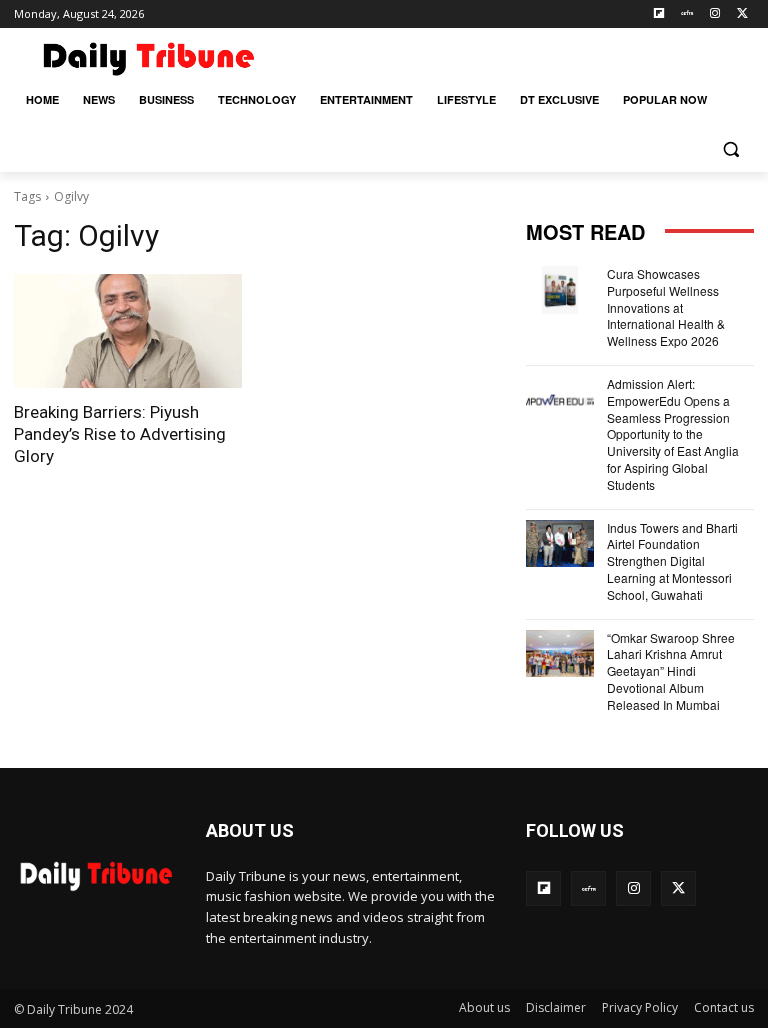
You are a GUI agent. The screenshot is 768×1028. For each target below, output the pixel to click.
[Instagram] (714, 14)
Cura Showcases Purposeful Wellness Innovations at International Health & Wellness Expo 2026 (666, 307)
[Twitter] (742, 14)
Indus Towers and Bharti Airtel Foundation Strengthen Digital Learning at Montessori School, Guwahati (672, 561)
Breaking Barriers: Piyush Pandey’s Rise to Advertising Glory (120, 434)
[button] (730, 148)
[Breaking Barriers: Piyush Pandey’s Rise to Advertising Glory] (128, 331)
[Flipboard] (659, 14)
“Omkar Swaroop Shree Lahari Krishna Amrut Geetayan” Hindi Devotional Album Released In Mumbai (671, 671)
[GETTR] (687, 14)
